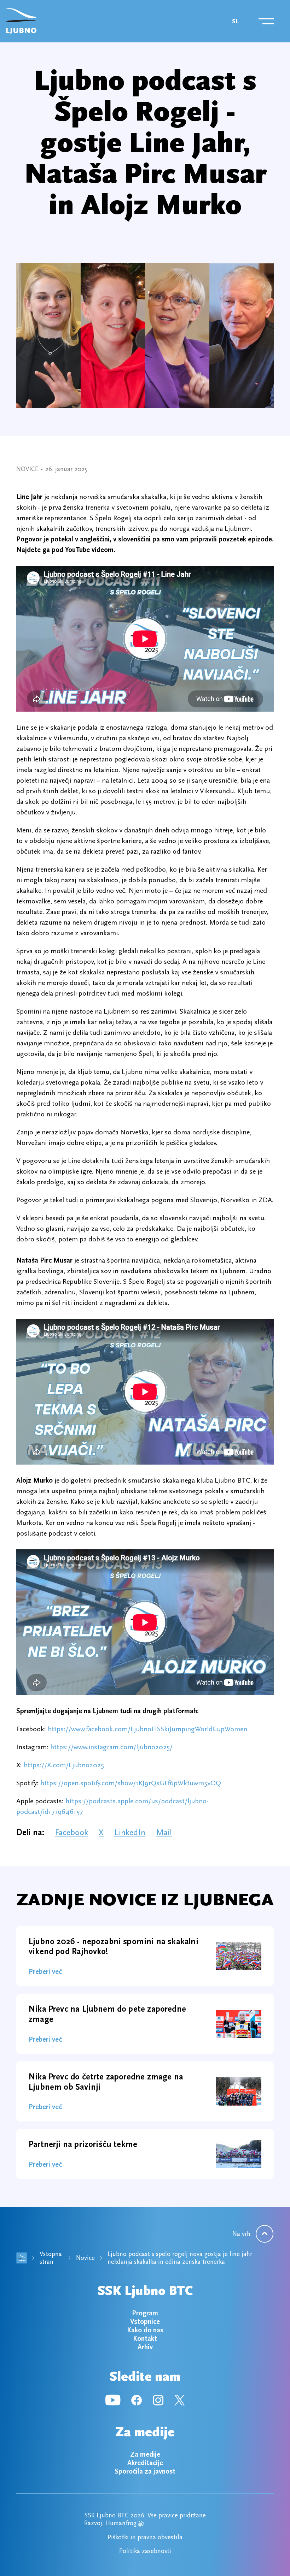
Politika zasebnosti (145, 2551)
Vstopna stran (51, 2258)
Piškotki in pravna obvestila (145, 2537)
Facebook (71, 1832)
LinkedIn (130, 1832)
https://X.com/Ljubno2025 (64, 1765)
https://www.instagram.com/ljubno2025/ (111, 1747)
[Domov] (21, 21)
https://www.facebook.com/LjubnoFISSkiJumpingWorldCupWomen (147, 1729)
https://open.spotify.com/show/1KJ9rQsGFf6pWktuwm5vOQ (131, 1783)
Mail (164, 1832)
